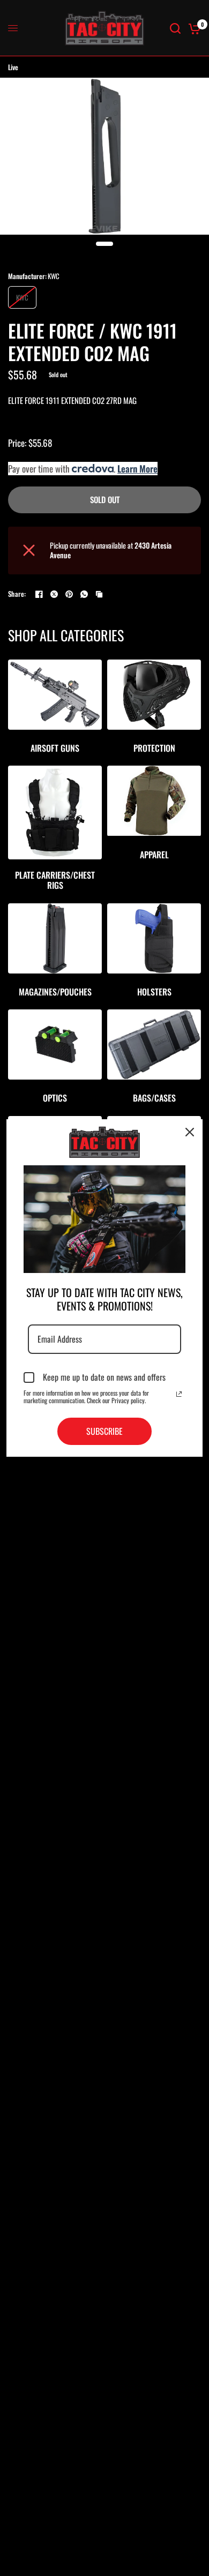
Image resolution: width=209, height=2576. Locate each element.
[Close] (190, 1132)
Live (13, 67)
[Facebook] (39, 594)
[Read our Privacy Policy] (179, 1394)
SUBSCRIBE (104, 1431)
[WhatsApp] (84, 594)
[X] (54, 594)
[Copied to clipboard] (99, 594)
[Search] (175, 28)
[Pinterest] (69, 594)
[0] (193, 28)
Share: (17, 594)
